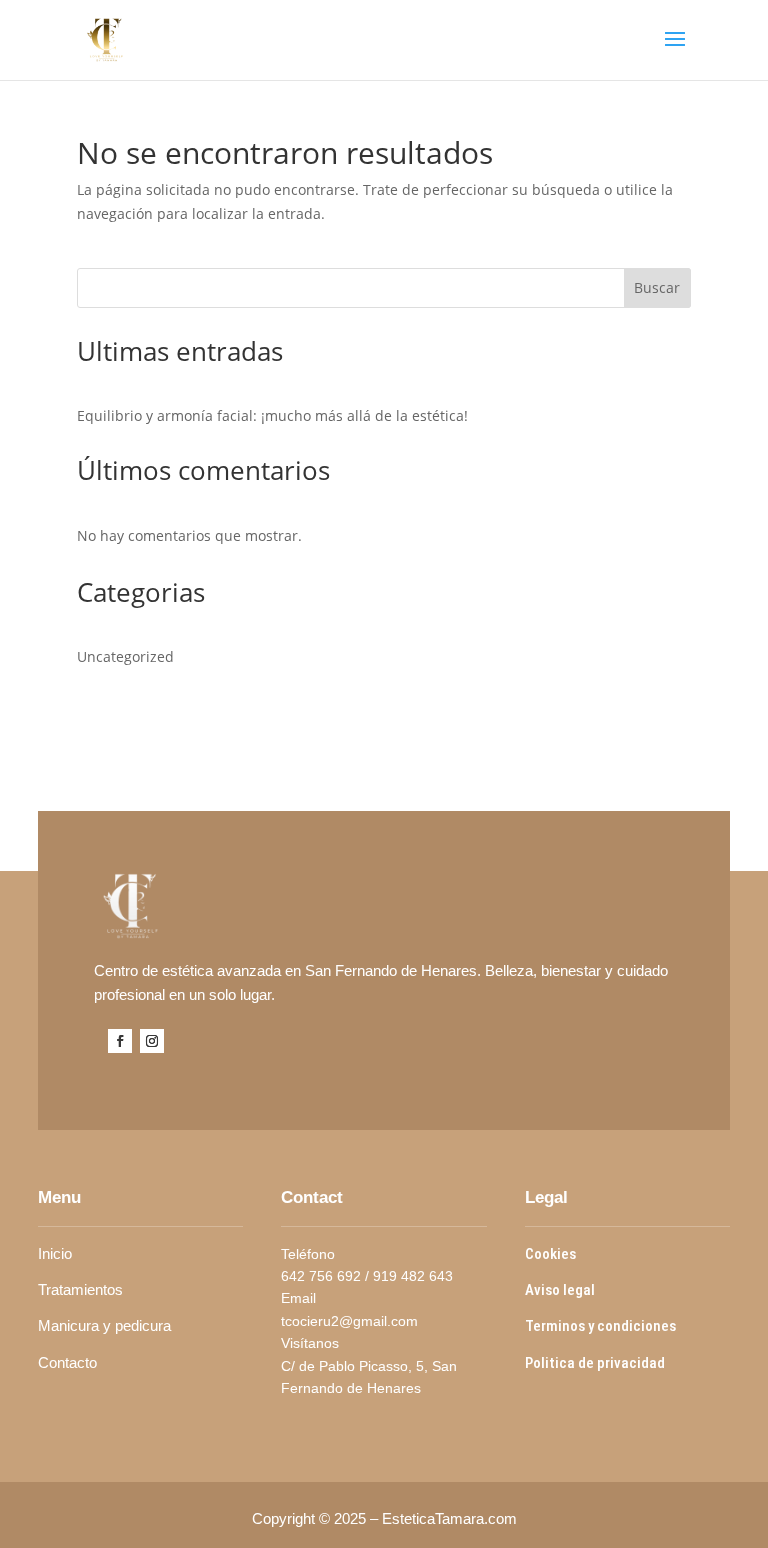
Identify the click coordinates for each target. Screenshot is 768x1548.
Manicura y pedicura (106, 1325)
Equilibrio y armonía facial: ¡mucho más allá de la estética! (272, 415)
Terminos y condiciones (600, 1326)
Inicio (57, 1253)
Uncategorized (125, 656)
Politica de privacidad (596, 1363)
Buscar (657, 287)
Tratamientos (80, 1289)
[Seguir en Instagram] (152, 1041)
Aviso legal (561, 1290)
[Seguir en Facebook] (120, 1041)
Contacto (67, 1362)
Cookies (552, 1254)
